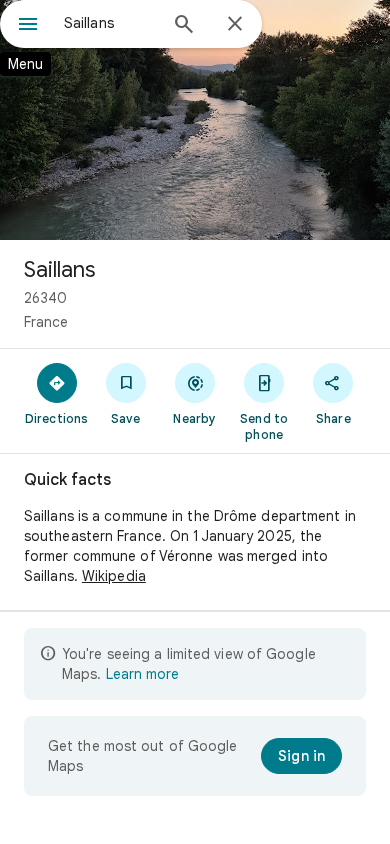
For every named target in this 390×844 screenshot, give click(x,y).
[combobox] (110, 23)
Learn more (142, 674)
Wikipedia (114, 576)
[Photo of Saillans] (195, 120)
